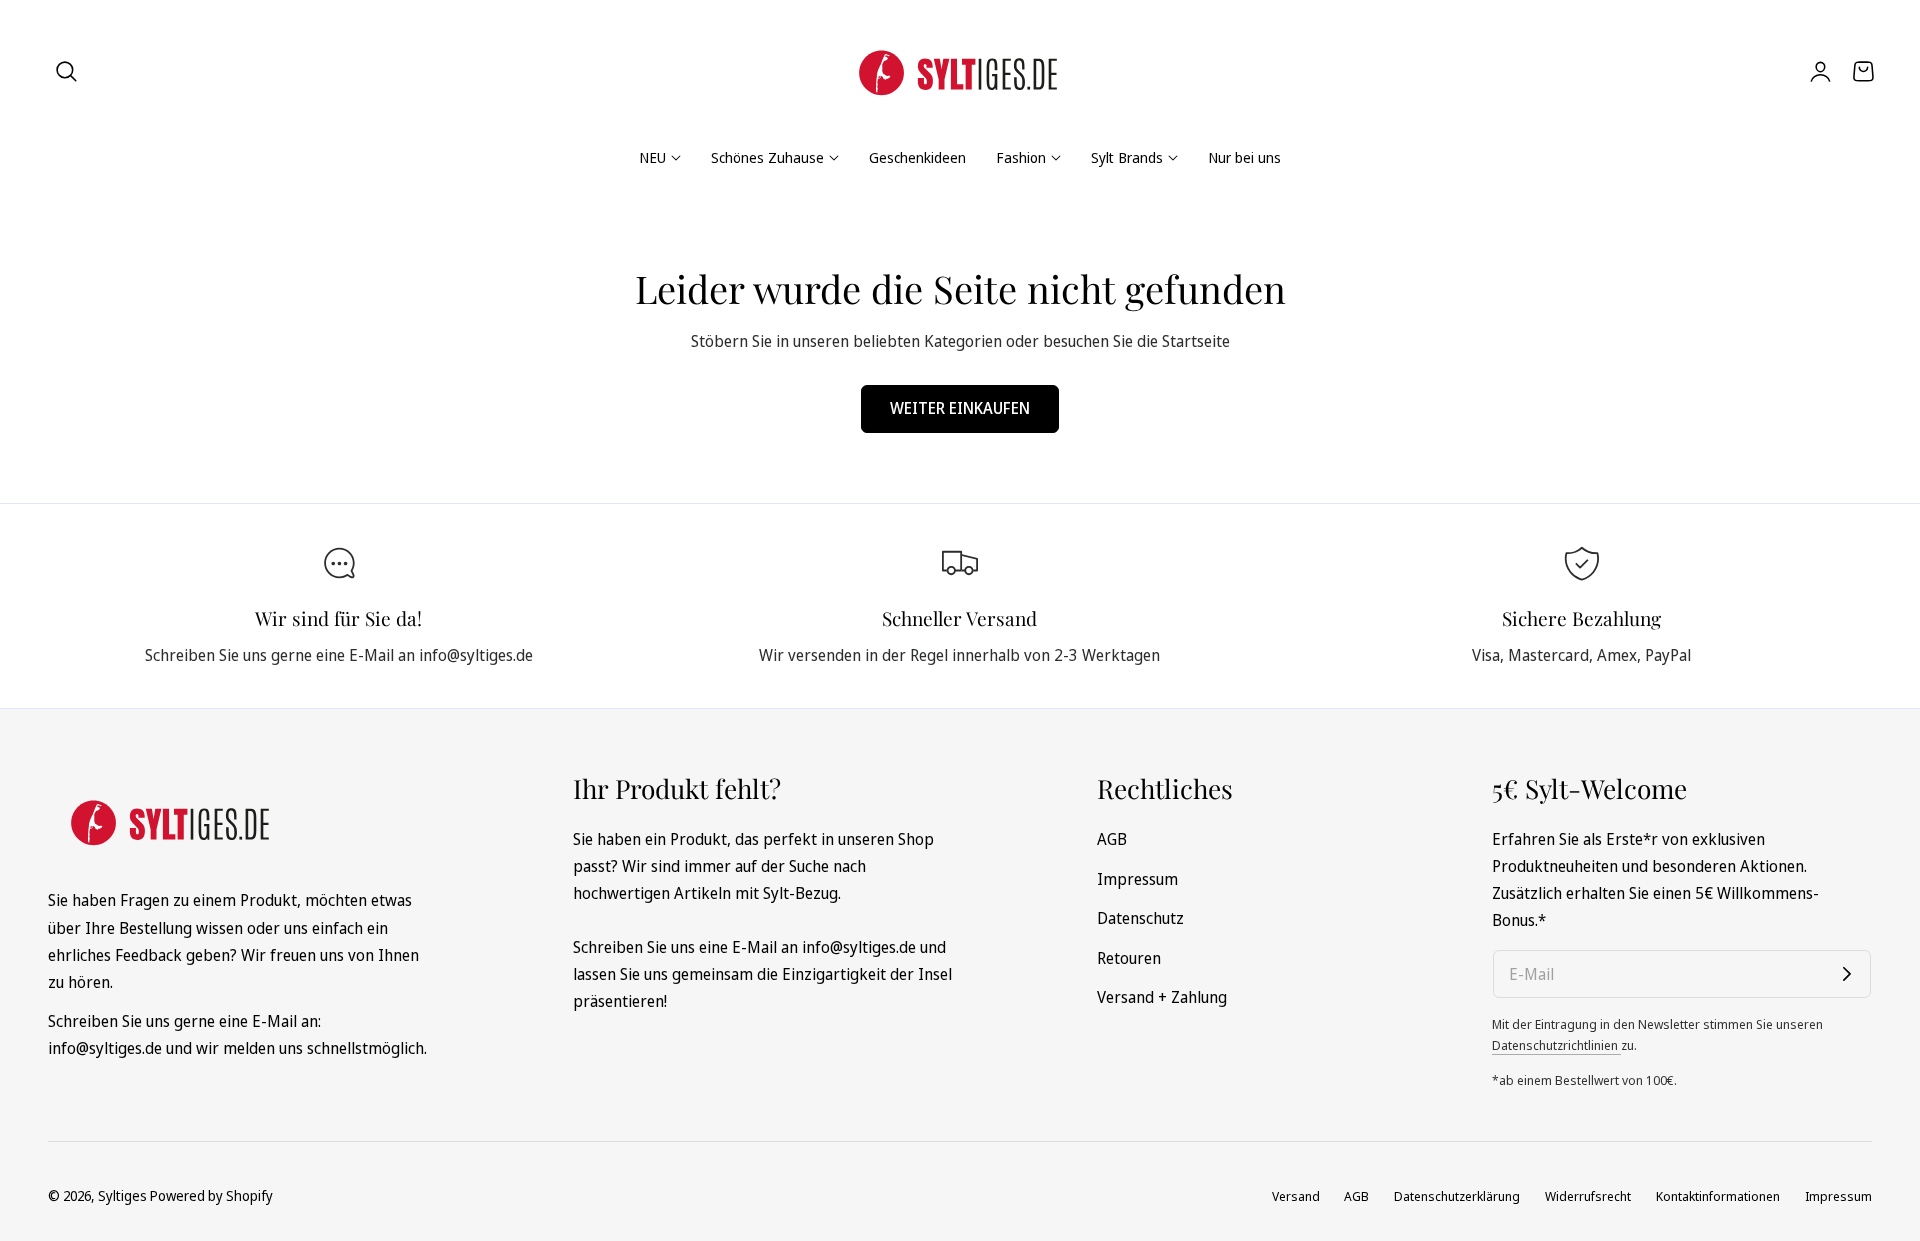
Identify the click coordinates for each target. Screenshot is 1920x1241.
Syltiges (122, 1195)
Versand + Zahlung (1162, 997)
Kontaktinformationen (1718, 1196)
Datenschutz (1140, 918)
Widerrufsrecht (1588, 1196)
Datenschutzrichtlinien (1556, 1045)
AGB (1112, 839)
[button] (67, 71)
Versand (1296, 1196)
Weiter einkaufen (960, 408)
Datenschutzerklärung (1457, 1196)
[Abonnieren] (1847, 974)
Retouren (1129, 957)
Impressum (1137, 878)
